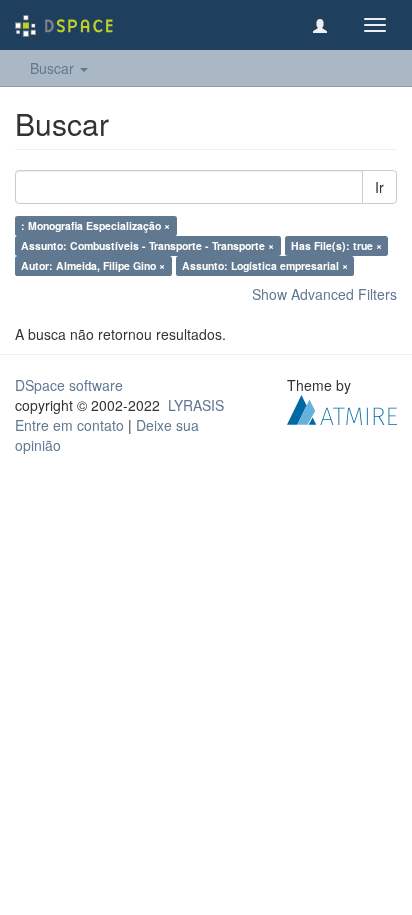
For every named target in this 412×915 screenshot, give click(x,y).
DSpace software (69, 385)
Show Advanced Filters (324, 294)
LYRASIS (196, 405)
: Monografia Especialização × (95, 225)
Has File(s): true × (336, 245)
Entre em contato (69, 425)
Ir (379, 187)
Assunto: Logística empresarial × (265, 265)
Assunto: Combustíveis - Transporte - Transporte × (147, 245)
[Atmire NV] (342, 408)
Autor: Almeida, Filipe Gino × (93, 265)
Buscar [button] (54, 68)
